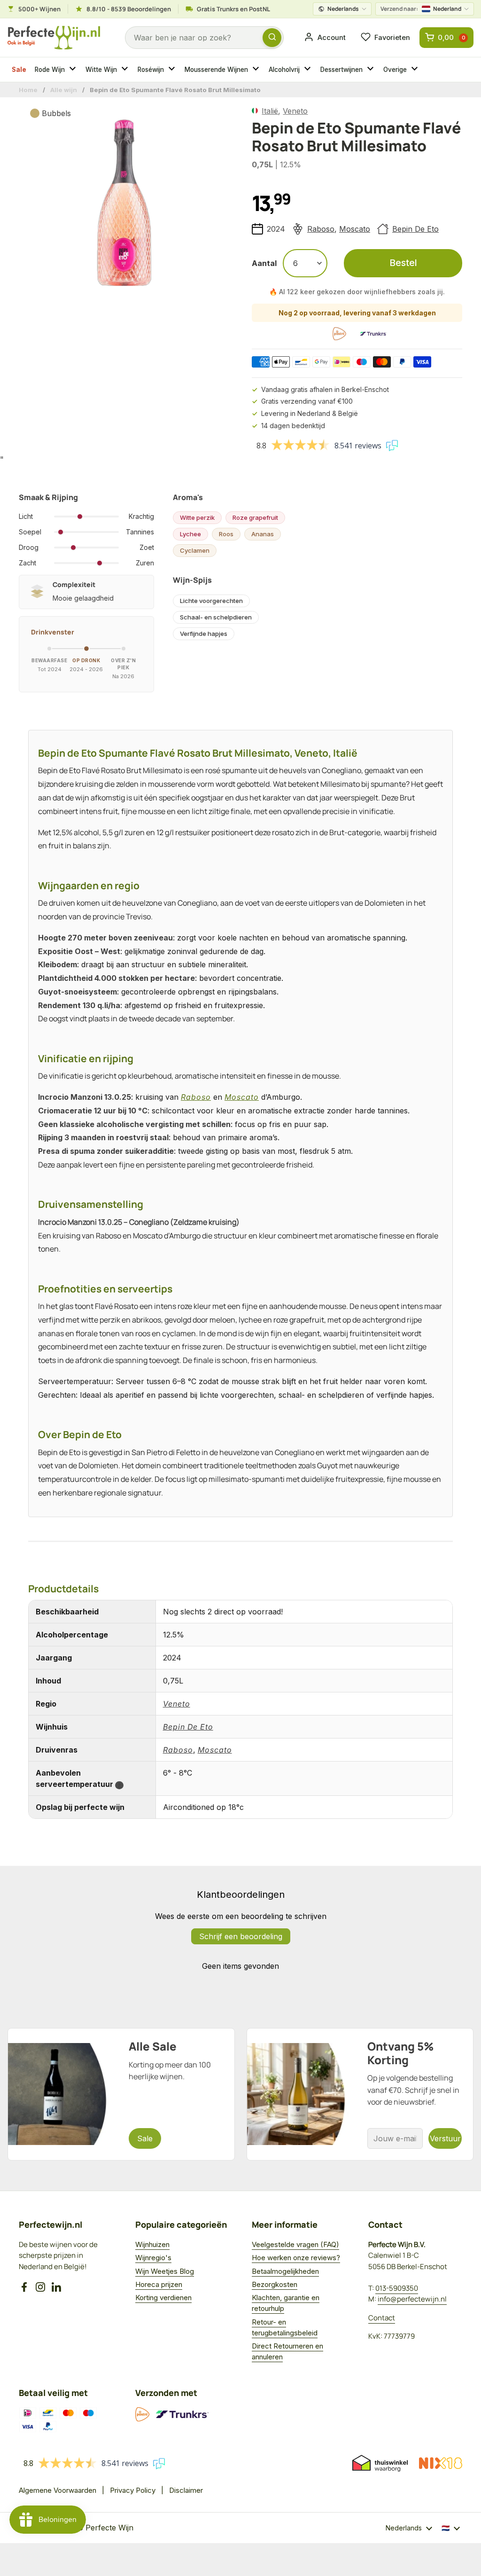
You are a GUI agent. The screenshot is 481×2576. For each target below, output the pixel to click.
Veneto (295, 111)
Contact (382, 2318)
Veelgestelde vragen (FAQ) (295, 2244)
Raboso (321, 229)
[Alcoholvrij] (309, 70)
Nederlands (343, 9)
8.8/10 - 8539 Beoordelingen (129, 9)
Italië (270, 111)
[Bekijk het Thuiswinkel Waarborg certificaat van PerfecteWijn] (380, 2463)
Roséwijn (151, 70)
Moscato (355, 229)
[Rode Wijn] (74, 70)
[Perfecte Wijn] (54, 38)
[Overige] (416, 70)
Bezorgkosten (275, 2284)
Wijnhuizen (152, 2244)
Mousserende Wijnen (216, 70)
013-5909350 (397, 2288)
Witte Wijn (101, 70)
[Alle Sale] (121, 2094)
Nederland (421, 9)
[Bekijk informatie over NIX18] (441, 2463)
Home (28, 90)
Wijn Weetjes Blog (165, 2271)
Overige (395, 70)
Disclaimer (186, 2490)
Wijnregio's (153, 2258)
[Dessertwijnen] (372, 70)
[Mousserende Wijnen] (257, 70)
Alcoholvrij (284, 70)
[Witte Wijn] (126, 70)
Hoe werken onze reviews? (296, 2258)
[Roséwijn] (173, 70)
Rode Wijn (50, 70)
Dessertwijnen (341, 70)
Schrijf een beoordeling (241, 1936)
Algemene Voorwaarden (58, 2490)
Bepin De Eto (415, 229)
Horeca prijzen (159, 2284)
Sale (19, 70)
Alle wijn (64, 90)
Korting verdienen (163, 2298)
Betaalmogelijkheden (285, 2271)
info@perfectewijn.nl (412, 2299)
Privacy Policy (133, 2490)
